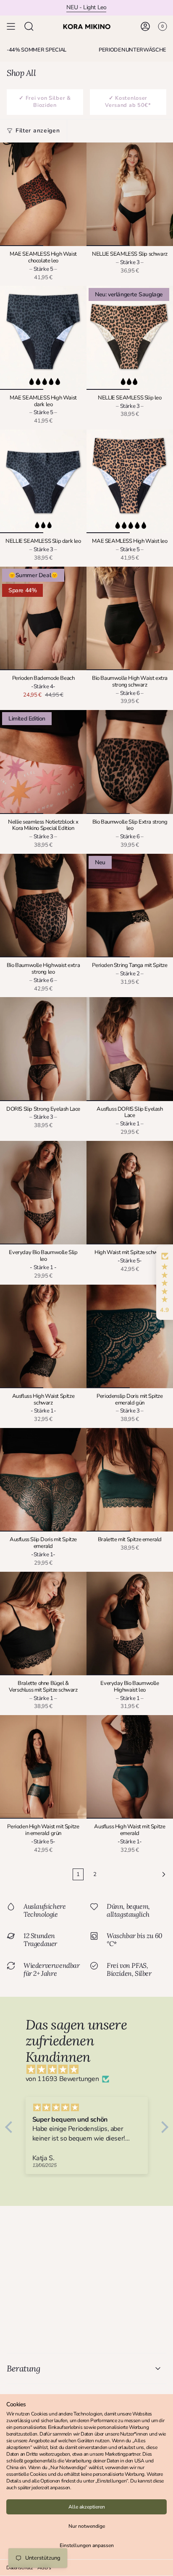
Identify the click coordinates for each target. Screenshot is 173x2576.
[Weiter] (137, 1874)
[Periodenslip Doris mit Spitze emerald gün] (130, 1336)
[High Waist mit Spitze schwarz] (130, 1193)
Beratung (23, 2368)
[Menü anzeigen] (11, 26)
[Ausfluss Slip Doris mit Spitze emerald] (43, 1480)
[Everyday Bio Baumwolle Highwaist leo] (130, 1624)
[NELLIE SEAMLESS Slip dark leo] (43, 481)
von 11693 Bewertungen (62, 2079)
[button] (165, 1283)
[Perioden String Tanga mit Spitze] (130, 906)
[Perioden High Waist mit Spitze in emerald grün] (43, 1767)
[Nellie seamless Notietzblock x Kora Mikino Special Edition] (43, 762)
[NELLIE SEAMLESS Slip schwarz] (130, 194)
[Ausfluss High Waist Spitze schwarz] (43, 1336)
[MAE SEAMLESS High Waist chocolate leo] (43, 194)
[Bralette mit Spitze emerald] (130, 1480)
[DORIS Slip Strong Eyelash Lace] (43, 1049)
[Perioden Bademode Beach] (43, 618)
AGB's (44, 2568)
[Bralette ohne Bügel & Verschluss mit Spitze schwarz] (43, 1624)
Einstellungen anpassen (87, 2545)
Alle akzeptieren (87, 2507)
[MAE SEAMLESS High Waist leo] (130, 481)
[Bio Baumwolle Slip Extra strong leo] (130, 762)
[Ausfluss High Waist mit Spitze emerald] (130, 1767)
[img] (91, 2070)
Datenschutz (20, 2568)
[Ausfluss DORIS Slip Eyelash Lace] (130, 1049)
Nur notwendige (87, 2526)
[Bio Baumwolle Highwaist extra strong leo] (43, 906)
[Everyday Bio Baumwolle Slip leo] (43, 1193)
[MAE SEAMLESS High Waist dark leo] (43, 338)
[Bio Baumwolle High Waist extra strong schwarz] (130, 618)
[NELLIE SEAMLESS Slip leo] (130, 338)
